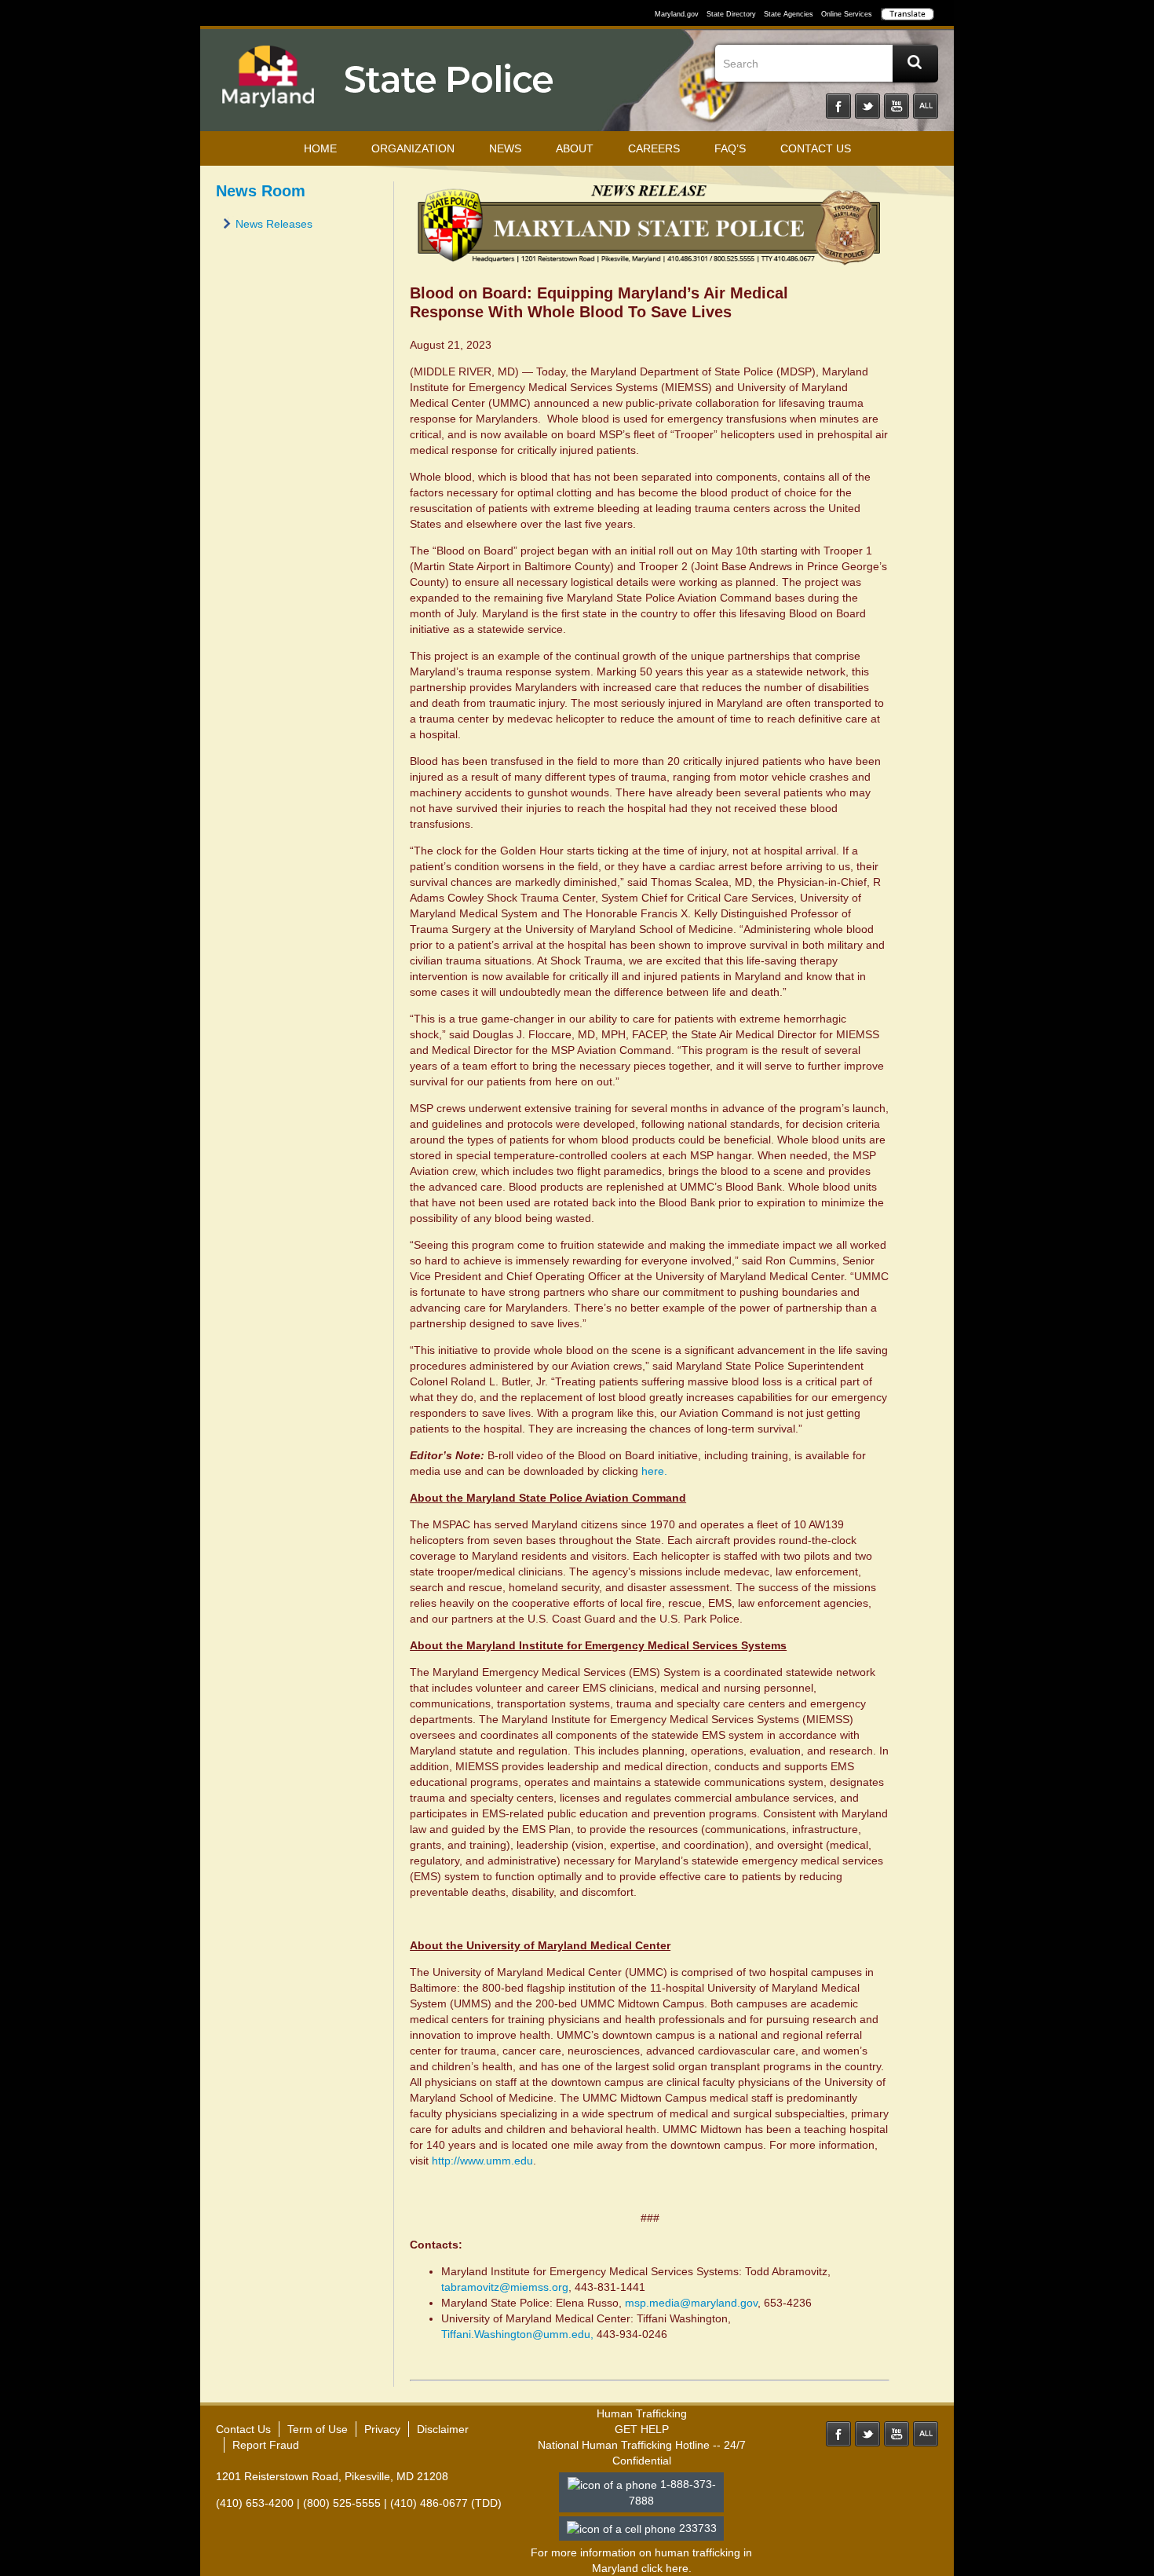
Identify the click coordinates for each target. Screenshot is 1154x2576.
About (575, 148)
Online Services (847, 14)
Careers (654, 148)
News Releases (274, 224)
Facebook (838, 106)
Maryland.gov (677, 14)
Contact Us (816, 148)
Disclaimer (443, 2429)
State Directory (731, 14)
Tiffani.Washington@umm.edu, (519, 2334)
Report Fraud (266, 2445)
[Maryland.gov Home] (268, 84)
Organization (413, 148)
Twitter (867, 106)
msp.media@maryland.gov (691, 2303)
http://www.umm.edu (481, 2161)
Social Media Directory (926, 106)
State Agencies (789, 14)
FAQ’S (730, 148)
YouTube (897, 106)
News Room (261, 191)
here (677, 2568)
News (505, 148)
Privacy (382, 2429)
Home (320, 148)
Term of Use (318, 2429)
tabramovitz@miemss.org (505, 2287)
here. (654, 1471)
